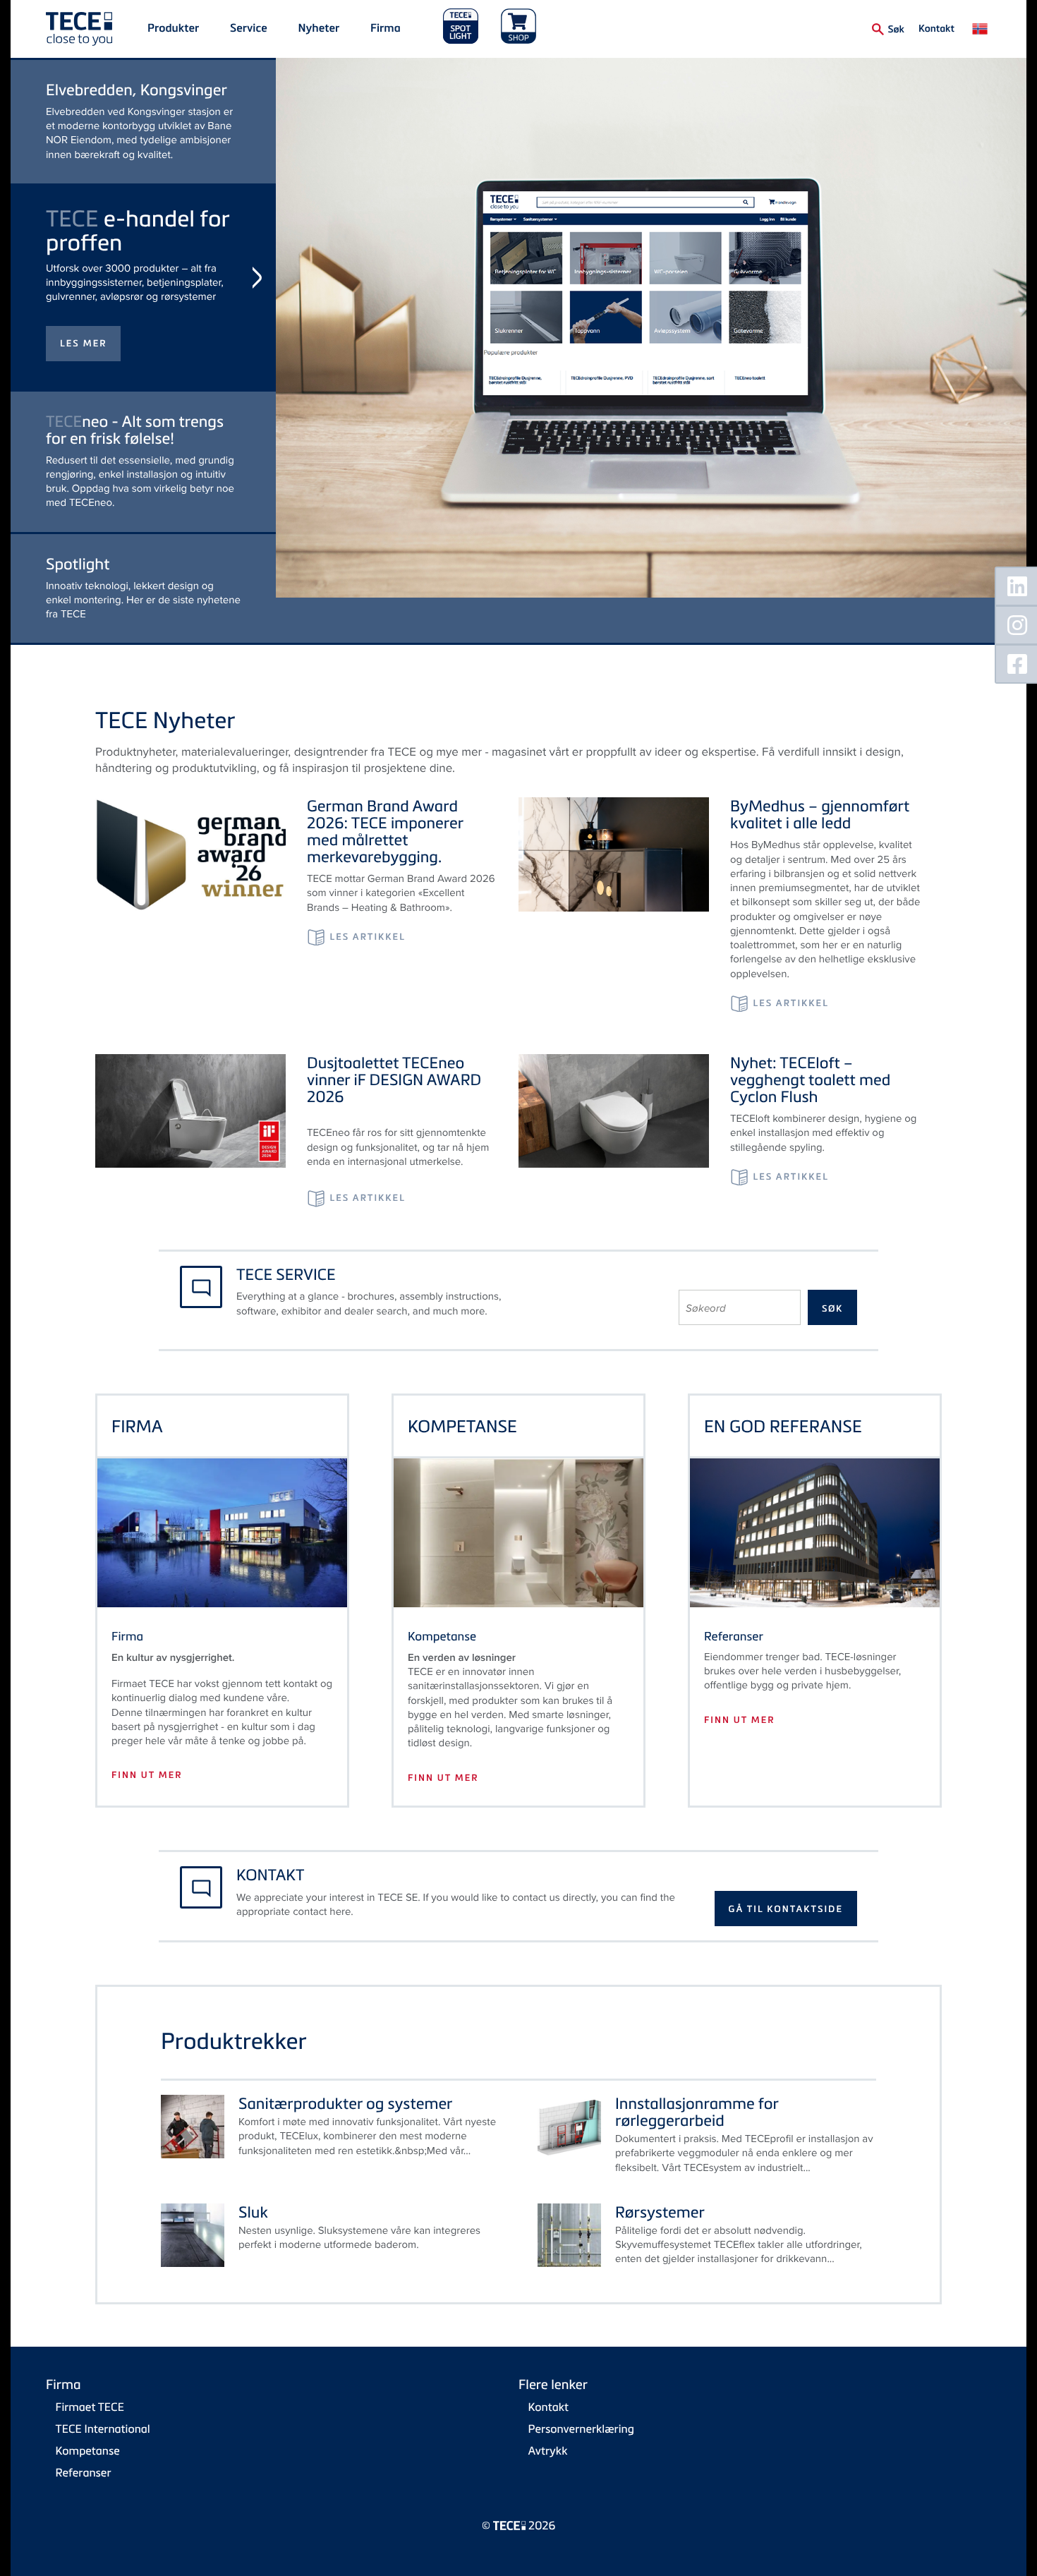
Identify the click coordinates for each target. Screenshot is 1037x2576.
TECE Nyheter (165, 727)
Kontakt (936, 28)
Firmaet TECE (90, 2414)
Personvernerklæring (581, 2436)
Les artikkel (367, 944)
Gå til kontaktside (786, 1916)
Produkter (173, 28)
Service (249, 28)
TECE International (103, 2436)
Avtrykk (548, 2457)
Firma (386, 28)
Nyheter (319, 28)
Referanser (84, 2479)
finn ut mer (147, 1782)
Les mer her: (98, 493)
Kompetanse (88, 2457)
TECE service (286, 1281)
